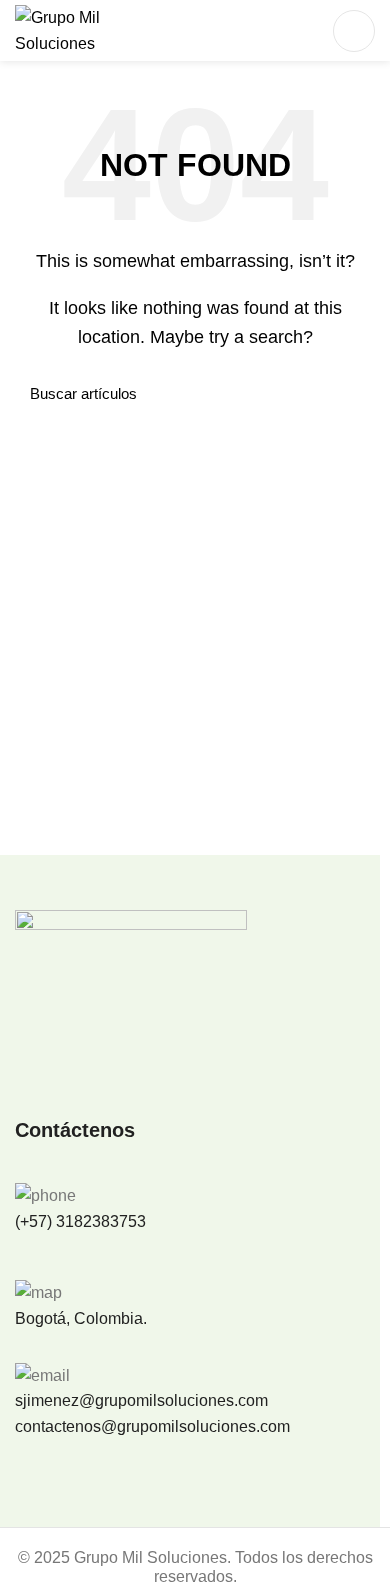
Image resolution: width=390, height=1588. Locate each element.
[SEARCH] (348, 394)
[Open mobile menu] (354, 31)
